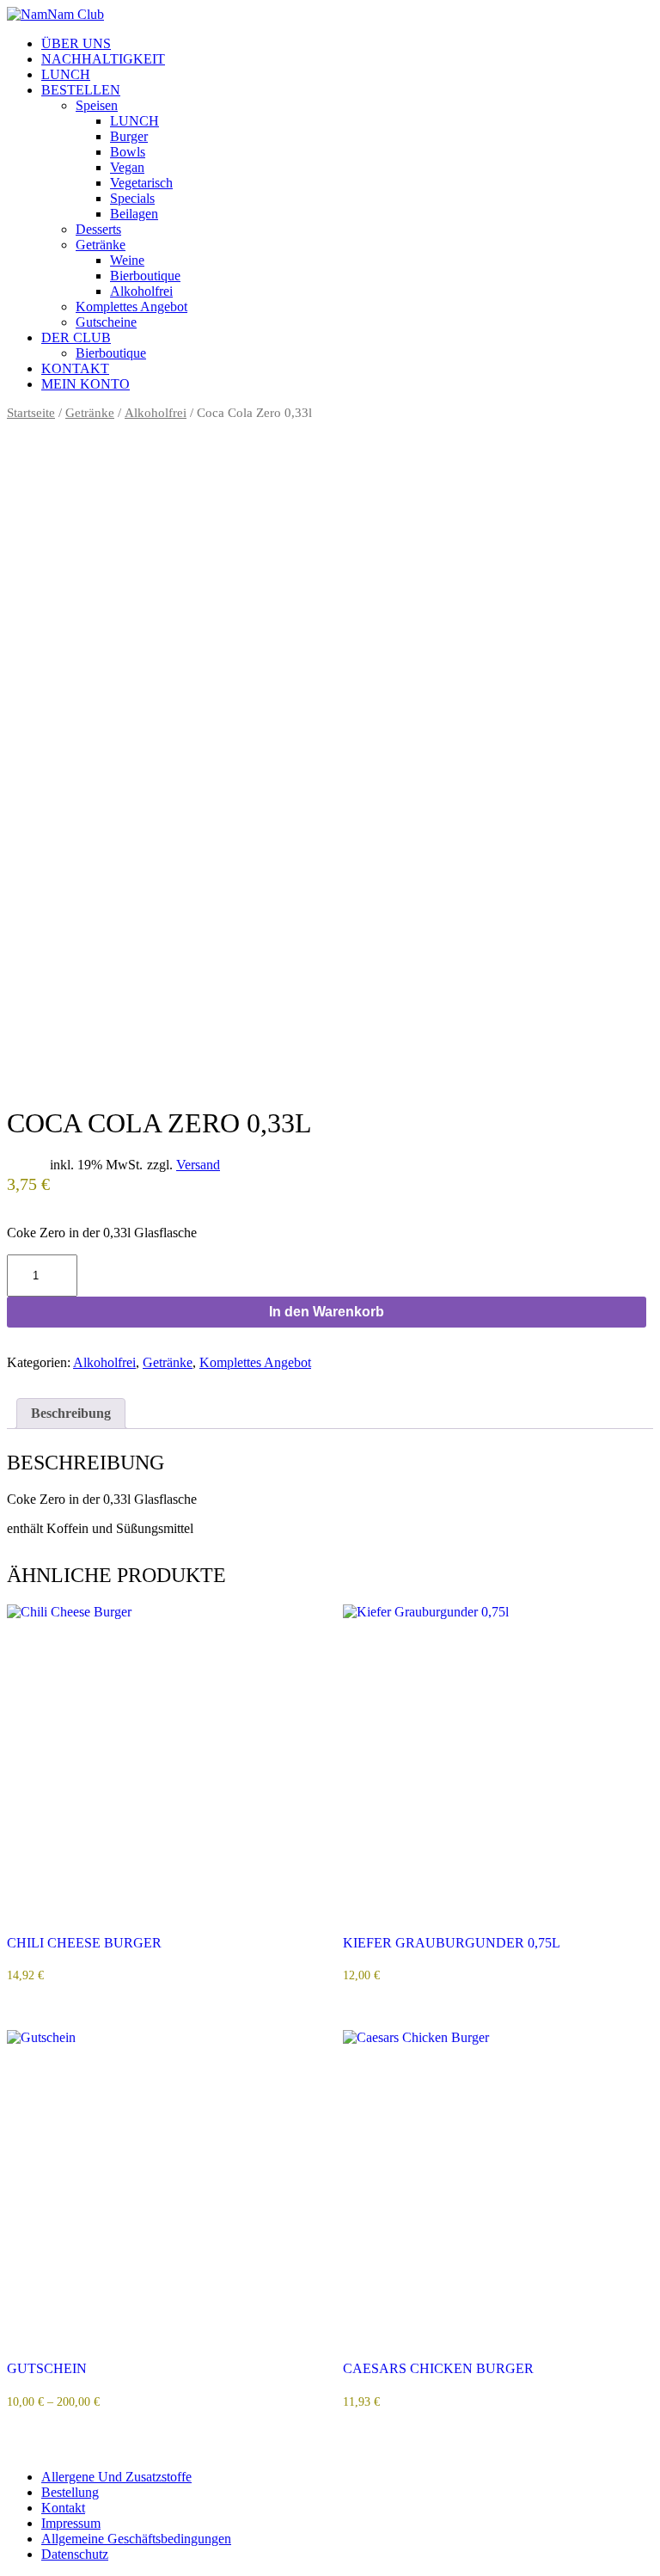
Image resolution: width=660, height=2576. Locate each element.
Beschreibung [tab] (71, 1413)
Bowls (128, 152)
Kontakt (63, 2508)
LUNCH (66, 74)
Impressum (71, 2523)
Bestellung (70, 2492)
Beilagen (134, 214)
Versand (198, 1165)
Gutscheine (106, 322)
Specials (132, 198)
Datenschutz (75, 2554)
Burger (129, 136)
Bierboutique (145, 276)
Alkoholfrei (141, 291)
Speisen (97, 105)
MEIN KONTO (86, 384)
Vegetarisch (141, 183)
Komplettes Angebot (131, 307)
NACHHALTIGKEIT (103, 59)
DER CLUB (76, 337)
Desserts (98, 229)
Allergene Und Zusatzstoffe (116, 2477)
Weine (127, 260)
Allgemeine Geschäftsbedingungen (136, 2539)
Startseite (31, 413)
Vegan (127, 167)
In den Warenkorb (327, 1312)
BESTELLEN (81, 90)
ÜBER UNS (76, 43)
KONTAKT (75, 368)
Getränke (101, 245)
